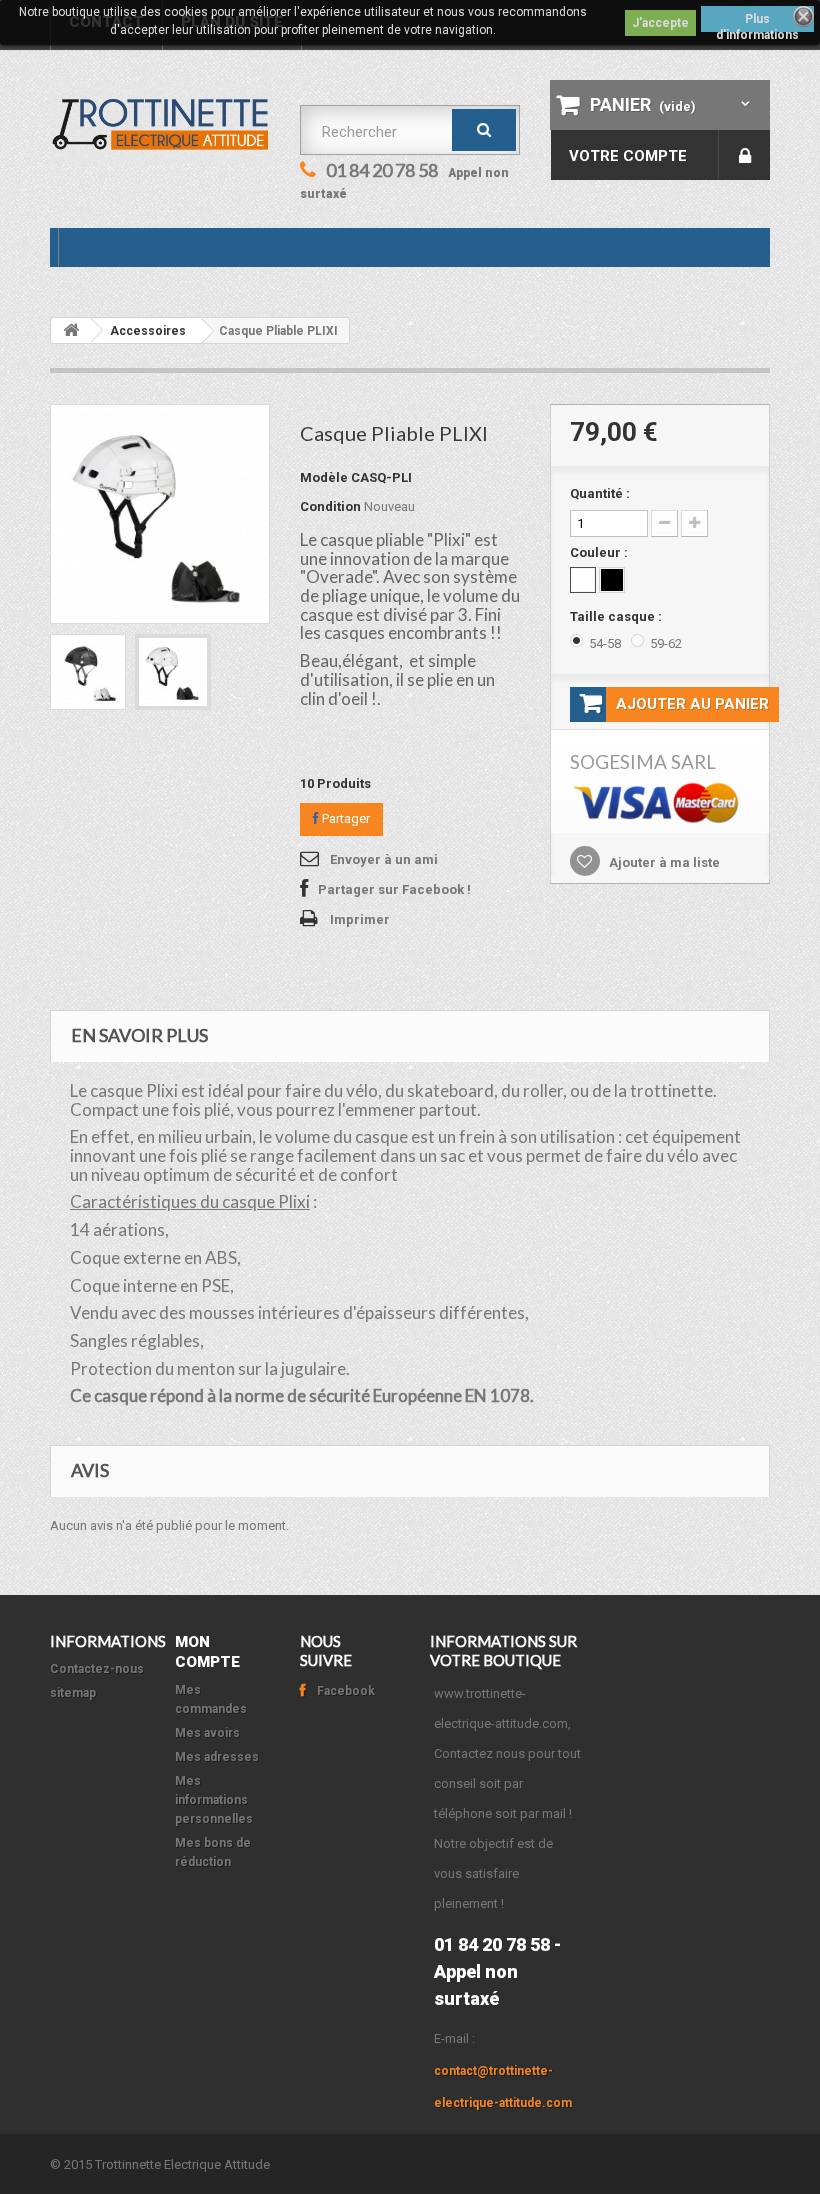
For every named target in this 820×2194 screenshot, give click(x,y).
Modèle (324, 477)
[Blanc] (583, 580)
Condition (330, 506)
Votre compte (628, 156)
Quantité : (600, 493)
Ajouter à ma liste (663, 862)
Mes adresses (217, 1757)
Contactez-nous (97, 1669)
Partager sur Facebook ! (394, 889)
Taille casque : (617, 616)
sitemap (73, 1693)
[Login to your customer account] (744, 155)
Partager (344, 818)
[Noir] (612, 580)
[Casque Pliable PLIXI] (88, 672)
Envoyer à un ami (384, 859)
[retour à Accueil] (71, 330)
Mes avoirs (207, 1733)
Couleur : (600, 552)
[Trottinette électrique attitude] (160, 124)
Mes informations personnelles (214, 1800)
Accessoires (148, 331)
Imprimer (360, 919)
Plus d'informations (757, 22)
